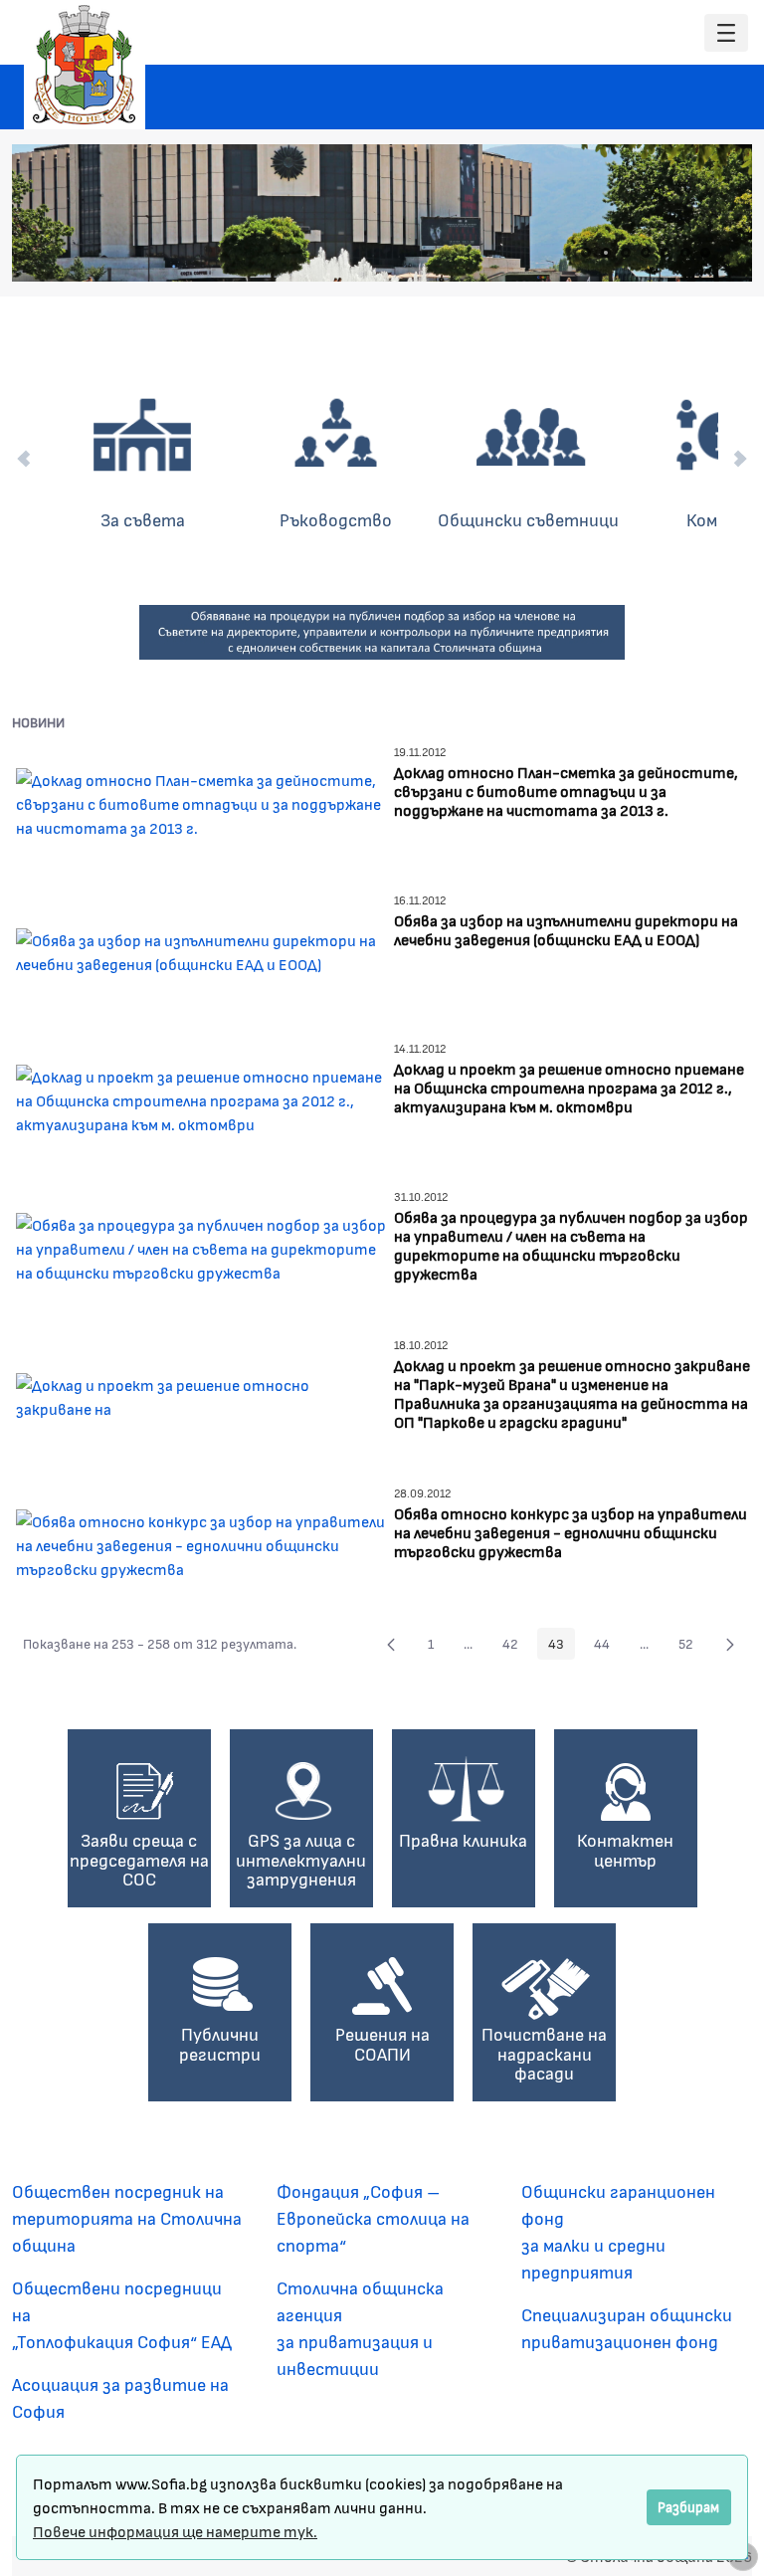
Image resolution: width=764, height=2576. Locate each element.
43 (562, 1647)
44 (607, 1647)
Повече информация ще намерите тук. (175, 2531)
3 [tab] (626, 253)
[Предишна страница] (391, 1644)
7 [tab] (705, 253)
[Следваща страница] (730, 1644)
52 (691, 1647)
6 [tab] (685, 253)
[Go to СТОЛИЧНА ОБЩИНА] (85, 65)
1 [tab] (586, 253)
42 (516, 1647)
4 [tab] (646, 253)
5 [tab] (666, 253)
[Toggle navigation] (726, 33)
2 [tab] (606, 253)
